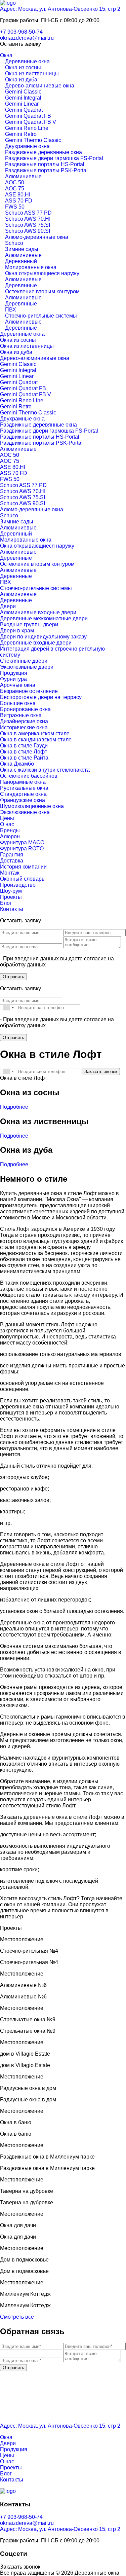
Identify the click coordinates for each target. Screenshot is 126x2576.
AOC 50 (15, 182)
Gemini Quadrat (24, 110)
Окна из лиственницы (32, 73)
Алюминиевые (23, 176)
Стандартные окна (23, 794)
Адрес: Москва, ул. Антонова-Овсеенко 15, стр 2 (60, 9)
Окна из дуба (21, 80)
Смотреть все (17, 2317)
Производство (18, 885)
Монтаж (10, 873)
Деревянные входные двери (36, 643)
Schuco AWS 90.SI (28, 231)
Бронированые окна (25, 709)
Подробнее (14, 1107)
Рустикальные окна (24, 788)
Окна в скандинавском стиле (36, 740)
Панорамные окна (23, 782)
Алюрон (10, 836)
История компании (23, 867)
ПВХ (11, 310)
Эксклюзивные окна (25, 812)
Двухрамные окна (27, 146)
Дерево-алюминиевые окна (40, 86)
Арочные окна (18, 685)
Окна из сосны (23, 67)
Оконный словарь (22, 879)
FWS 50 (15, 207)
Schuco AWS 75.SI (28, 225)
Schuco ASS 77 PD (28, 213)
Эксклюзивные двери (27, 667)
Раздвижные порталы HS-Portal (45, 164)
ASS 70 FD (19, 201)
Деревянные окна (27, 61)
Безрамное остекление (29, 691)
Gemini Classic (23, 92)
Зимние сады (22, 249)
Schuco (14, 243)
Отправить (13, 977)
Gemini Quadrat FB (28, 116)
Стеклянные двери (24, 661)
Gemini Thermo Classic (33, 140)
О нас (7, 824)
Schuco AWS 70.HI (28, 219)
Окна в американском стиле (35, 733)
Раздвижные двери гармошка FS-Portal (54, 158)
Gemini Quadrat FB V (31, 122)
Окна (6, 55)
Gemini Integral (23, 98)
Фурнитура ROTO (22, 849)
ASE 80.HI (18, 195)
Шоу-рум (11, 891)
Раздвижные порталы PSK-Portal (46, 170)
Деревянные (21, 285)
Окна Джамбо (17, 764)
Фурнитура (13, 679)
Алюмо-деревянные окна (37, 237)
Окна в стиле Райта (24, 758)
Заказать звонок (101, 1072)
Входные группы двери (29, 624)
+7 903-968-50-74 (21, 32)
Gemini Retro (21, 134)
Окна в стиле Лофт (24, 752)
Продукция (14, 673)
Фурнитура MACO (22, 842)
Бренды (10, 830)
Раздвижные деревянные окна (44, 152)
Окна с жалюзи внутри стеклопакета (45, 770)
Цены (7, 818)
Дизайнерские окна (24, 721)
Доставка (12, 861)
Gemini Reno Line (27, 128)
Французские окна (23, 800)
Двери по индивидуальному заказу (43, 637)
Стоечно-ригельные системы (41, 316)
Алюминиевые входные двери (38, 612)
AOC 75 (15, 189)
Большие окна (18, 703)
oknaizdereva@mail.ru (27, 38)
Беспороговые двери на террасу (41, 697)
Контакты (12, 909)
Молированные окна (31, 267)
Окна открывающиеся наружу (42, 273)
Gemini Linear (22, 104)
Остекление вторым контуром (42, 291)
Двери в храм (17, 631)
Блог (6, 903)
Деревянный (21, 261)
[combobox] (8, 1008)
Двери (8, 606)
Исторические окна (24, 727)
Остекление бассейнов (29, 776)
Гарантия (12, 855)
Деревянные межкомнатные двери (44, 618)
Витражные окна (21, 715)
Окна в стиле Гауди (24, 746)
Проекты (11, 897)
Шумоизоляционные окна (32, 806)
